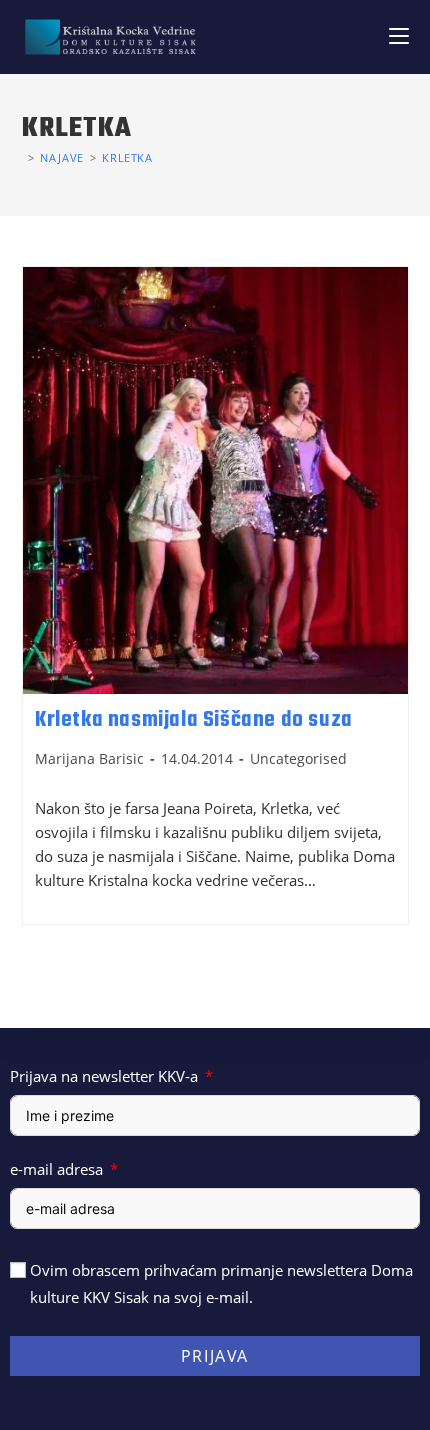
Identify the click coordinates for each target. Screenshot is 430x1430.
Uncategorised (298, 758)
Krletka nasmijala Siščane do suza (194, 720)
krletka (127, 157)
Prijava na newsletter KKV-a (104, 1076)
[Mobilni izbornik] (399, 36)
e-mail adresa (56, 1169)
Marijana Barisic (89, 758)
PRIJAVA (215, 1356)
